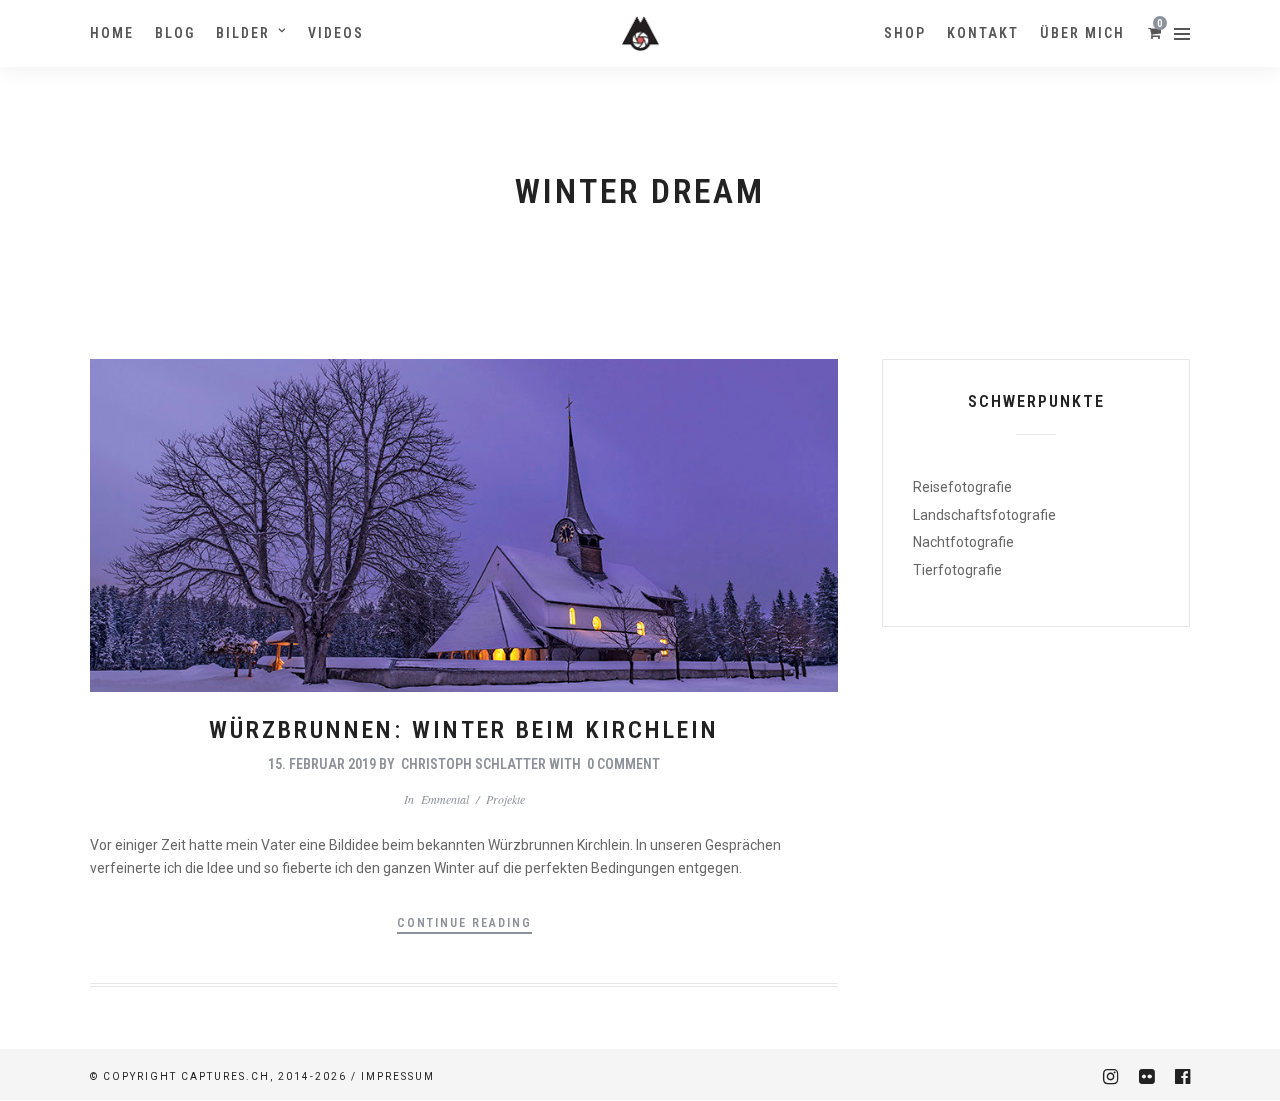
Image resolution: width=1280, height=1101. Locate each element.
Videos (336, 33)
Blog (175, 33)
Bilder (243, 33)
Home (112, 33)
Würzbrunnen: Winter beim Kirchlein (464, 730)
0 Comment (623, 764)
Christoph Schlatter (473, 764)
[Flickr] (1146, 1077)
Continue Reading (464, 923)
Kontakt (983, 33)
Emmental (445, 799)
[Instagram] (1110, 1077)
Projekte (505, 799)
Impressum (398, 1076)
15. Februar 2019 (322, 764)
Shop (905, 33)
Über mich (1082, 33)
